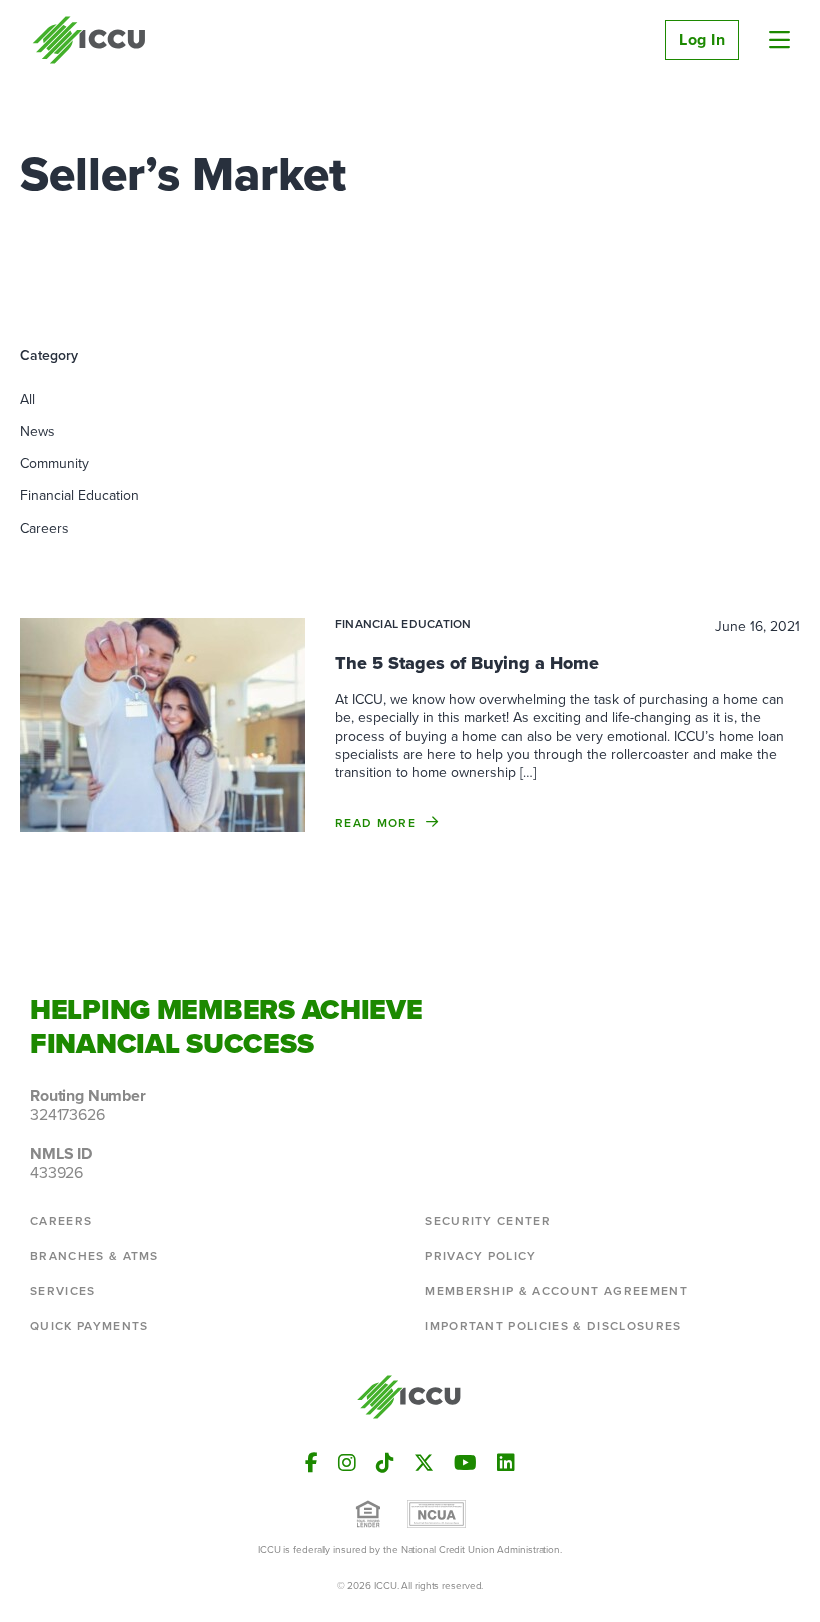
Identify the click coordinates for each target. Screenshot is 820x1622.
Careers (44, 528)
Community (54, 463)
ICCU (89, 40)
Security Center (488, 1221)
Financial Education (79, 495)
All (27, 399)
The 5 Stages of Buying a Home (467, 663)
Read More (375, 822)
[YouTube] (465, 1463)
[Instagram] (347, 1463)
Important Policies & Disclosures (553, 1326)
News (37, 431)
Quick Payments (89, 1326)
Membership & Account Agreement (556, 1291)
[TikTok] (385, 1463)
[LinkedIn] (506, 1463)
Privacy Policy (480, 1256)
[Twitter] (424, 1463)
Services (63, 1291)
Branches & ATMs (94, 1256)
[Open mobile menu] (779, 40)
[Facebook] (311, 1463)
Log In (702, 39)
